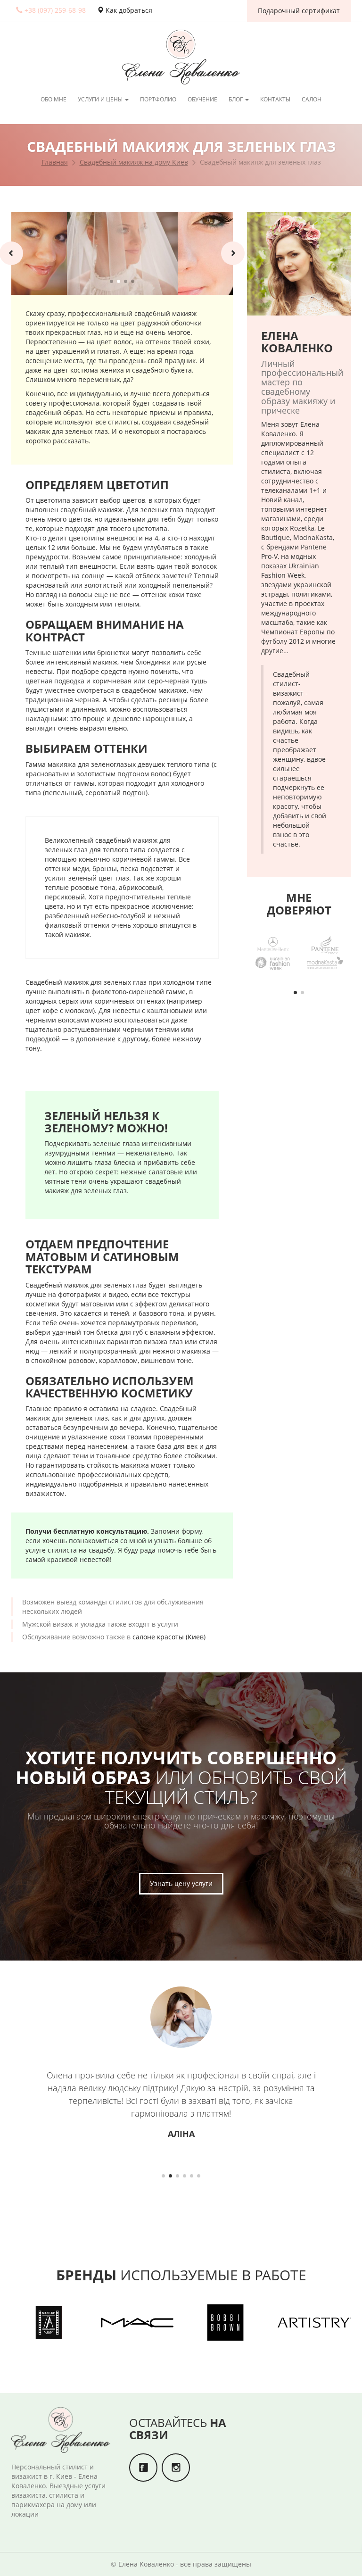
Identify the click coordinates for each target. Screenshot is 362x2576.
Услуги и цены (101, 99)
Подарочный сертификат (299, 11)
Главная (55, 162)
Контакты (275, 99)
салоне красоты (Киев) (169, 1637)
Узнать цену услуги (181, 1883)
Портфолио (158, 99)
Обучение (202, 99)
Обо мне (53, 99)
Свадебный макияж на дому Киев (134, 162)
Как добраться (128, 10)
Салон (312, 99)
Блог (236, 99)
